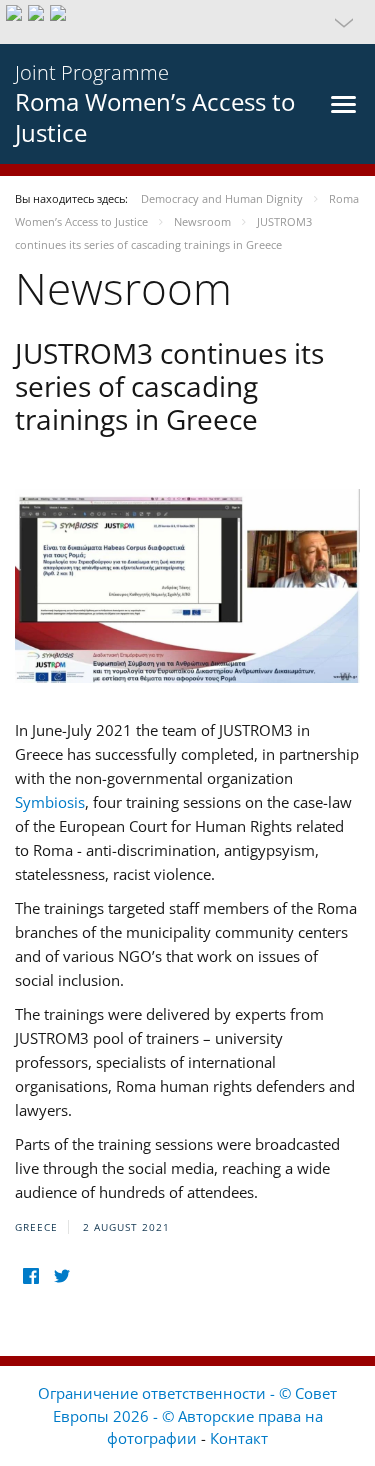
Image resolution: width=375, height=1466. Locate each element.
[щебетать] (61, 1275)
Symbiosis (50, 802)
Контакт (239, 1438)
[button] (187, 22)
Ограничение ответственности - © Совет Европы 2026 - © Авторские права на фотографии (187, 1415)
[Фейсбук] (30, 1275)
